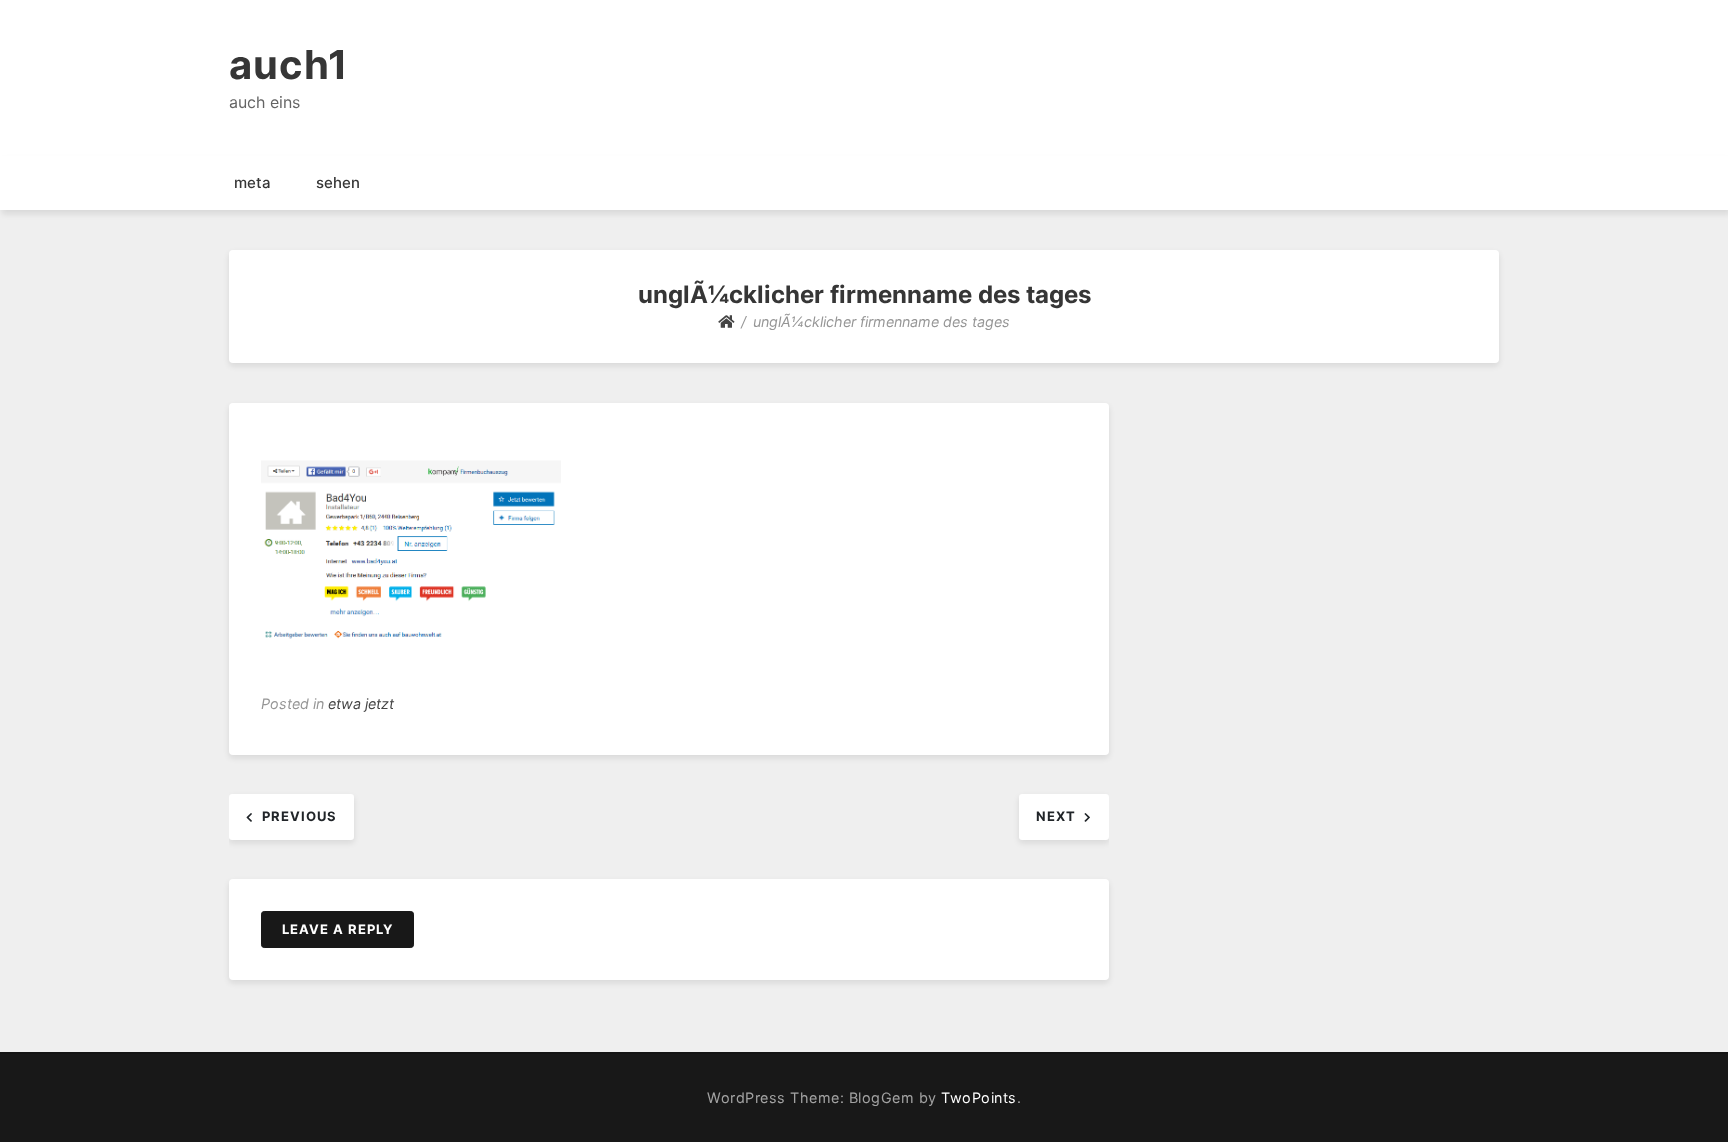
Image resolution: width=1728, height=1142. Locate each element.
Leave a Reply (337, 929)
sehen (338, 182)
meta (252, 182)
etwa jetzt (361, 703)
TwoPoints (979, 1097)
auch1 (289, 64)
